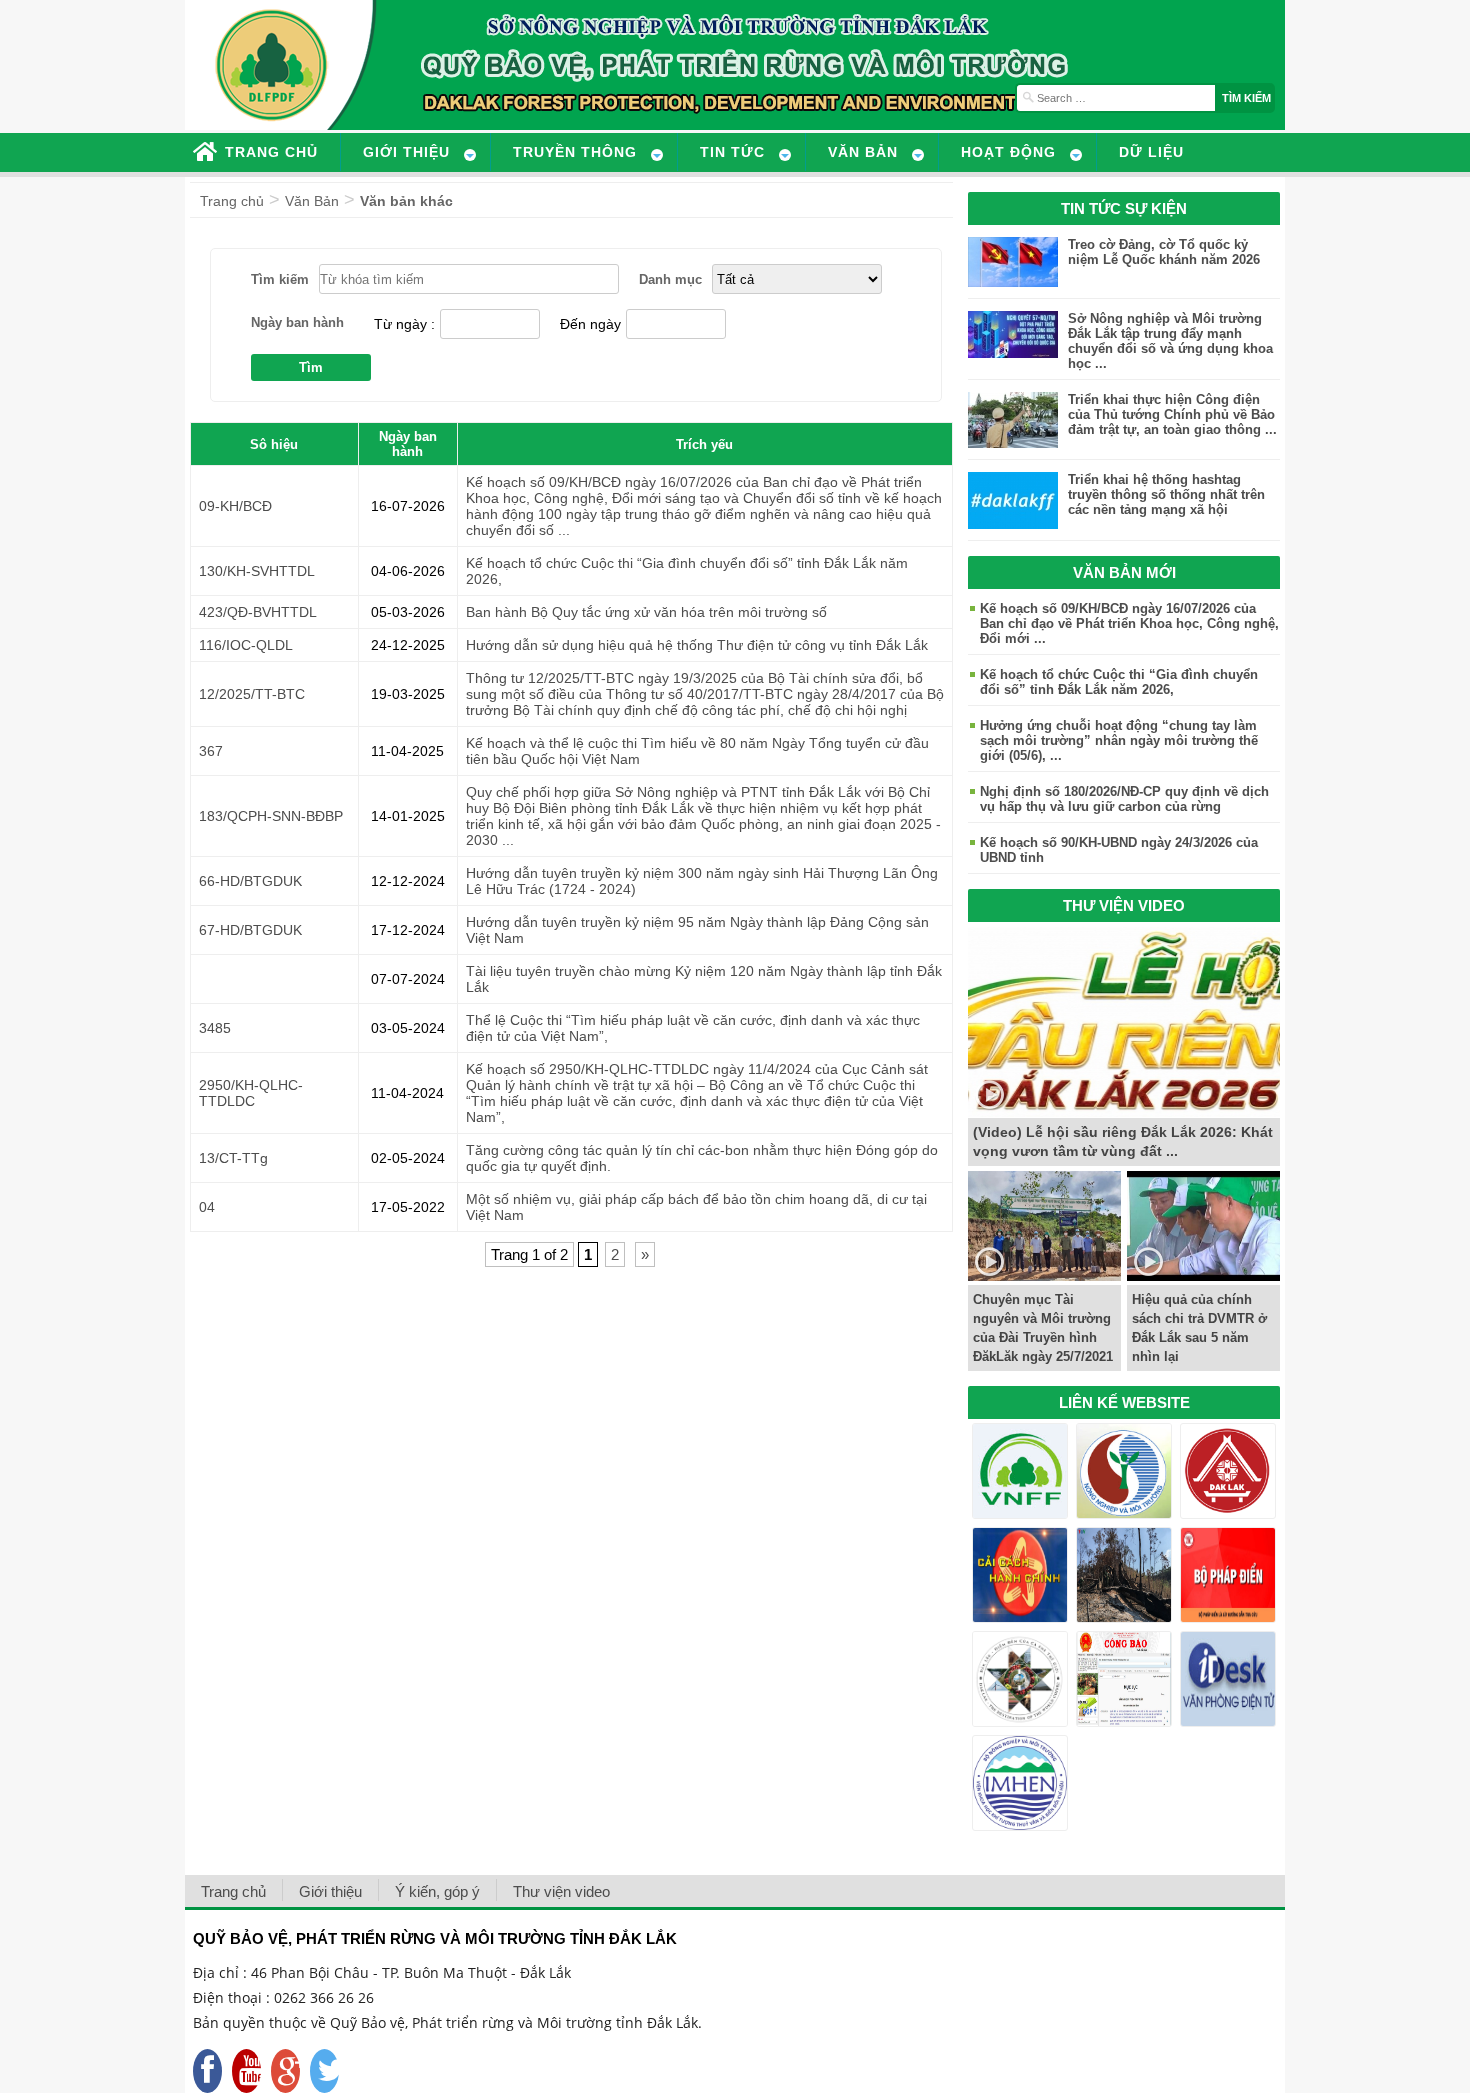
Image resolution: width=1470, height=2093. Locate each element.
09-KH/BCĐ (235, 506)
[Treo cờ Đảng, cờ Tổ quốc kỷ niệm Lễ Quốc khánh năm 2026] (1013, 281)
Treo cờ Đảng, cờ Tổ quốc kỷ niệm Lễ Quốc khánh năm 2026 (1164, 252)
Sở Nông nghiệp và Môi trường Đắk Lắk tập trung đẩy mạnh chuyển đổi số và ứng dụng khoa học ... (1170, 341)
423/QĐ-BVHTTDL (258, 612)
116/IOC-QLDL (246, 645)
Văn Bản (312, 201)
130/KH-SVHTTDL (257, 571)
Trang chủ (232, 201)
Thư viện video (561, 1891)
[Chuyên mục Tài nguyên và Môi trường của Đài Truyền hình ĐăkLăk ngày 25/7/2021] (1044, 1275)
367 (211, 751)
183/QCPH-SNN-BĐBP (271, 816)
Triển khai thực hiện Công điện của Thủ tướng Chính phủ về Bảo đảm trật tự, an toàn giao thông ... (1172, 414)
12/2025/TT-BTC (252, 694)
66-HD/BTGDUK (250, 881)
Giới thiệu (330, 1891)
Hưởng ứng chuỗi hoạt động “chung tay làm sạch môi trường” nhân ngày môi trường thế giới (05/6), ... (1119, 740)
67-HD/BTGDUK (250, 930)
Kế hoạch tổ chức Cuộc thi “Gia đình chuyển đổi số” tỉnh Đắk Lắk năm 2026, (1119, 682)
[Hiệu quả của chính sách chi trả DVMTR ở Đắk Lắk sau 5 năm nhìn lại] (1203, 1275)
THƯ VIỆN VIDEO (1124, 905)
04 (207, 1207)
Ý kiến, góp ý (437, 1891)
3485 (215, 1028)
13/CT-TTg (233, 1158)
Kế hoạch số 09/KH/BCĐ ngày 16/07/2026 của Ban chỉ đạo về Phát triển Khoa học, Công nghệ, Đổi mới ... (1129, 623)
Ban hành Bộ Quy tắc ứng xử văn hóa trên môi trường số (646, 612)
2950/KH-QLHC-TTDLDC (251, 1093)
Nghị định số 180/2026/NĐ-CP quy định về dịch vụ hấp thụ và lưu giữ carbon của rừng (1124, 799)
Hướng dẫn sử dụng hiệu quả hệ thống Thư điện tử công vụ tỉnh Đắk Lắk (697, 645)
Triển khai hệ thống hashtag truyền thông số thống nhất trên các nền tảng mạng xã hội (1166, 494)
